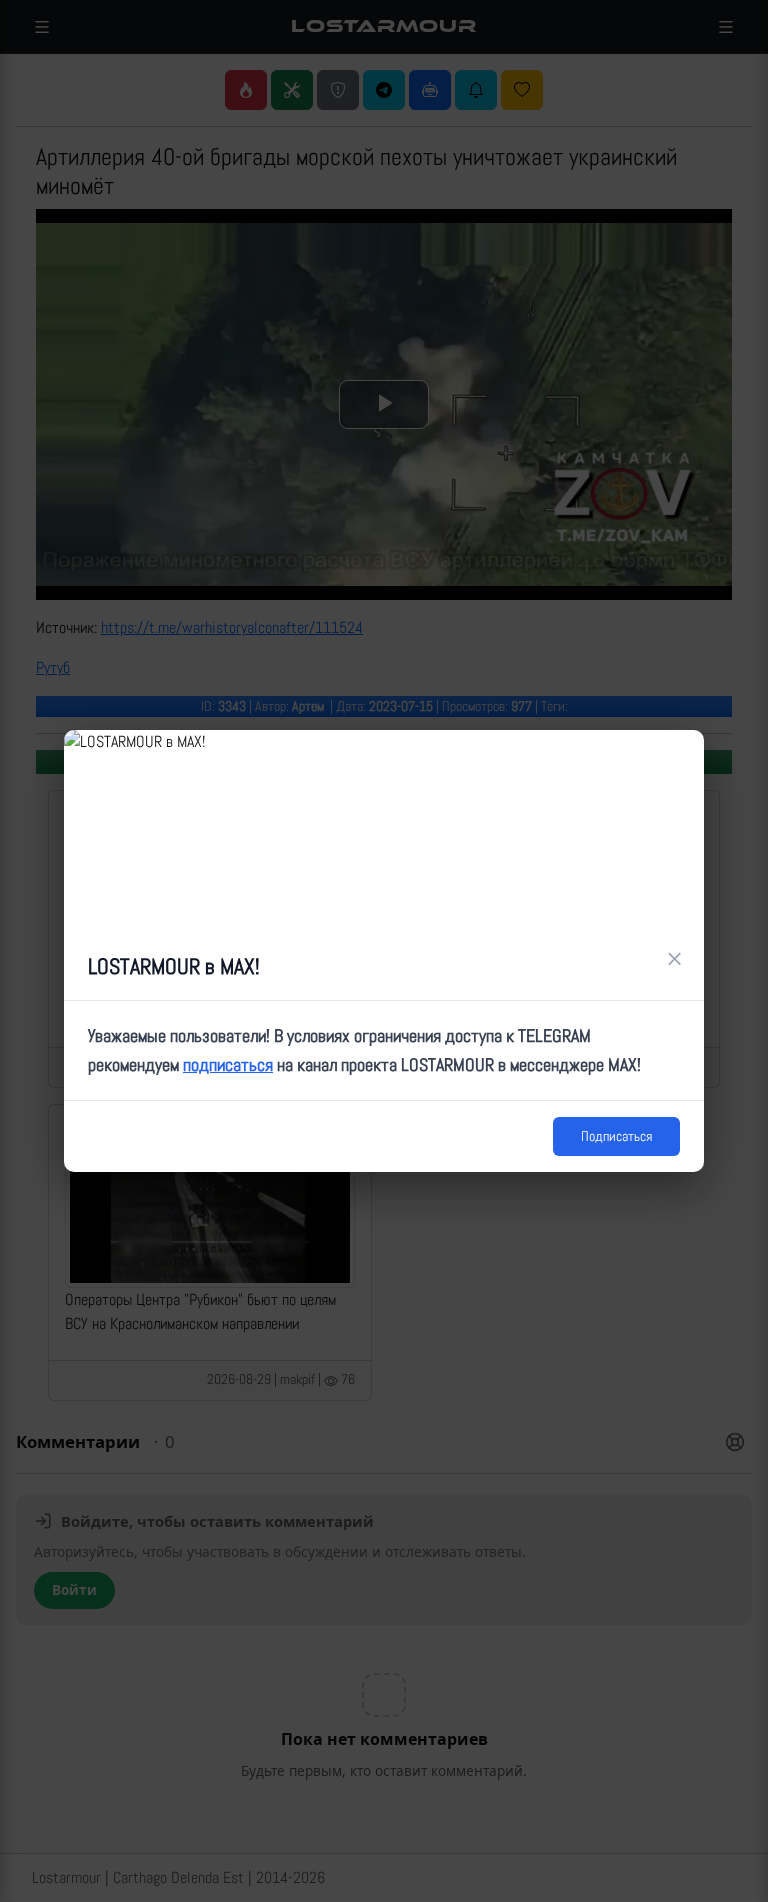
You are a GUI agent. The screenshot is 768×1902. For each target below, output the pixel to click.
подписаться (228, 1064)
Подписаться (616, 1136)
